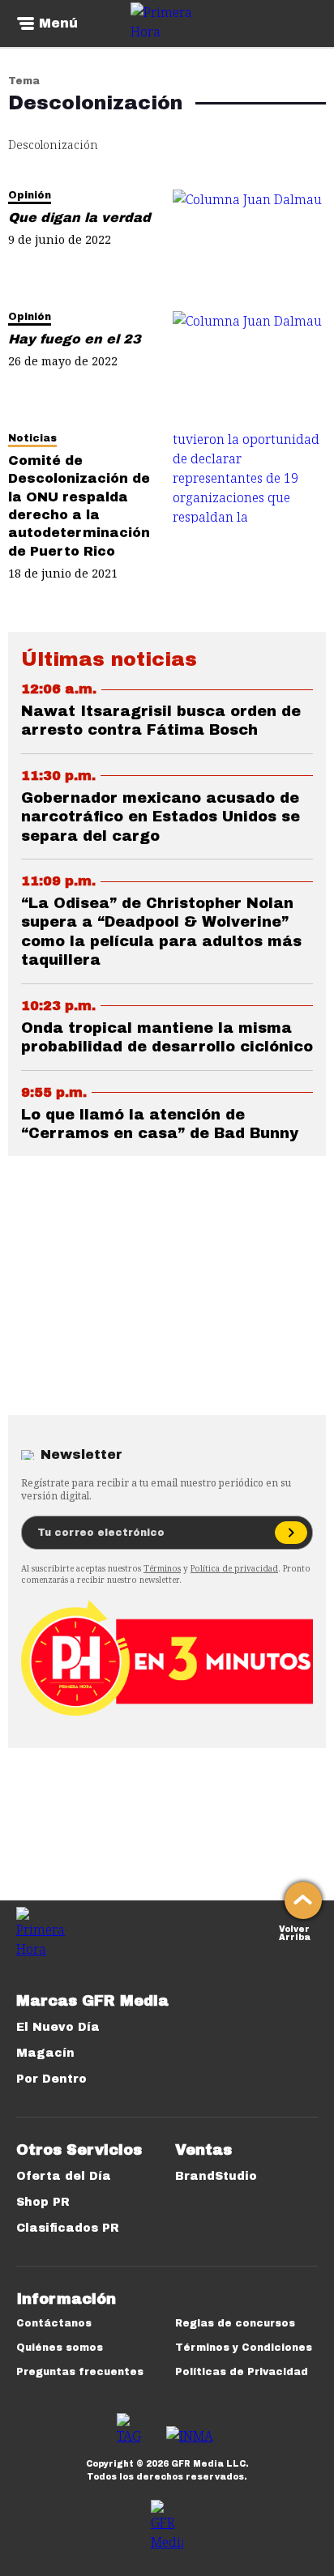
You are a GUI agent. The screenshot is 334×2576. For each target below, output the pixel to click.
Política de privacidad (234, 1568)
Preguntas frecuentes (80, 2372)
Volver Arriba (295, 1932)
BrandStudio (216, 2176)
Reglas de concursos (235, 2323)
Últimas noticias (109, 659)
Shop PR (43, 2202)
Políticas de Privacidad (242, 2372)
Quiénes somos (60, 2348)
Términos (162, 1568)
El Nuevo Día (58, 2027)
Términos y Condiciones (244, 2348)
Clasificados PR (68, 2228)
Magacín (45, 2053)
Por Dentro (51, 2079)
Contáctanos (54, 2323)
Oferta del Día (64, 2176)
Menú (58, 23)
